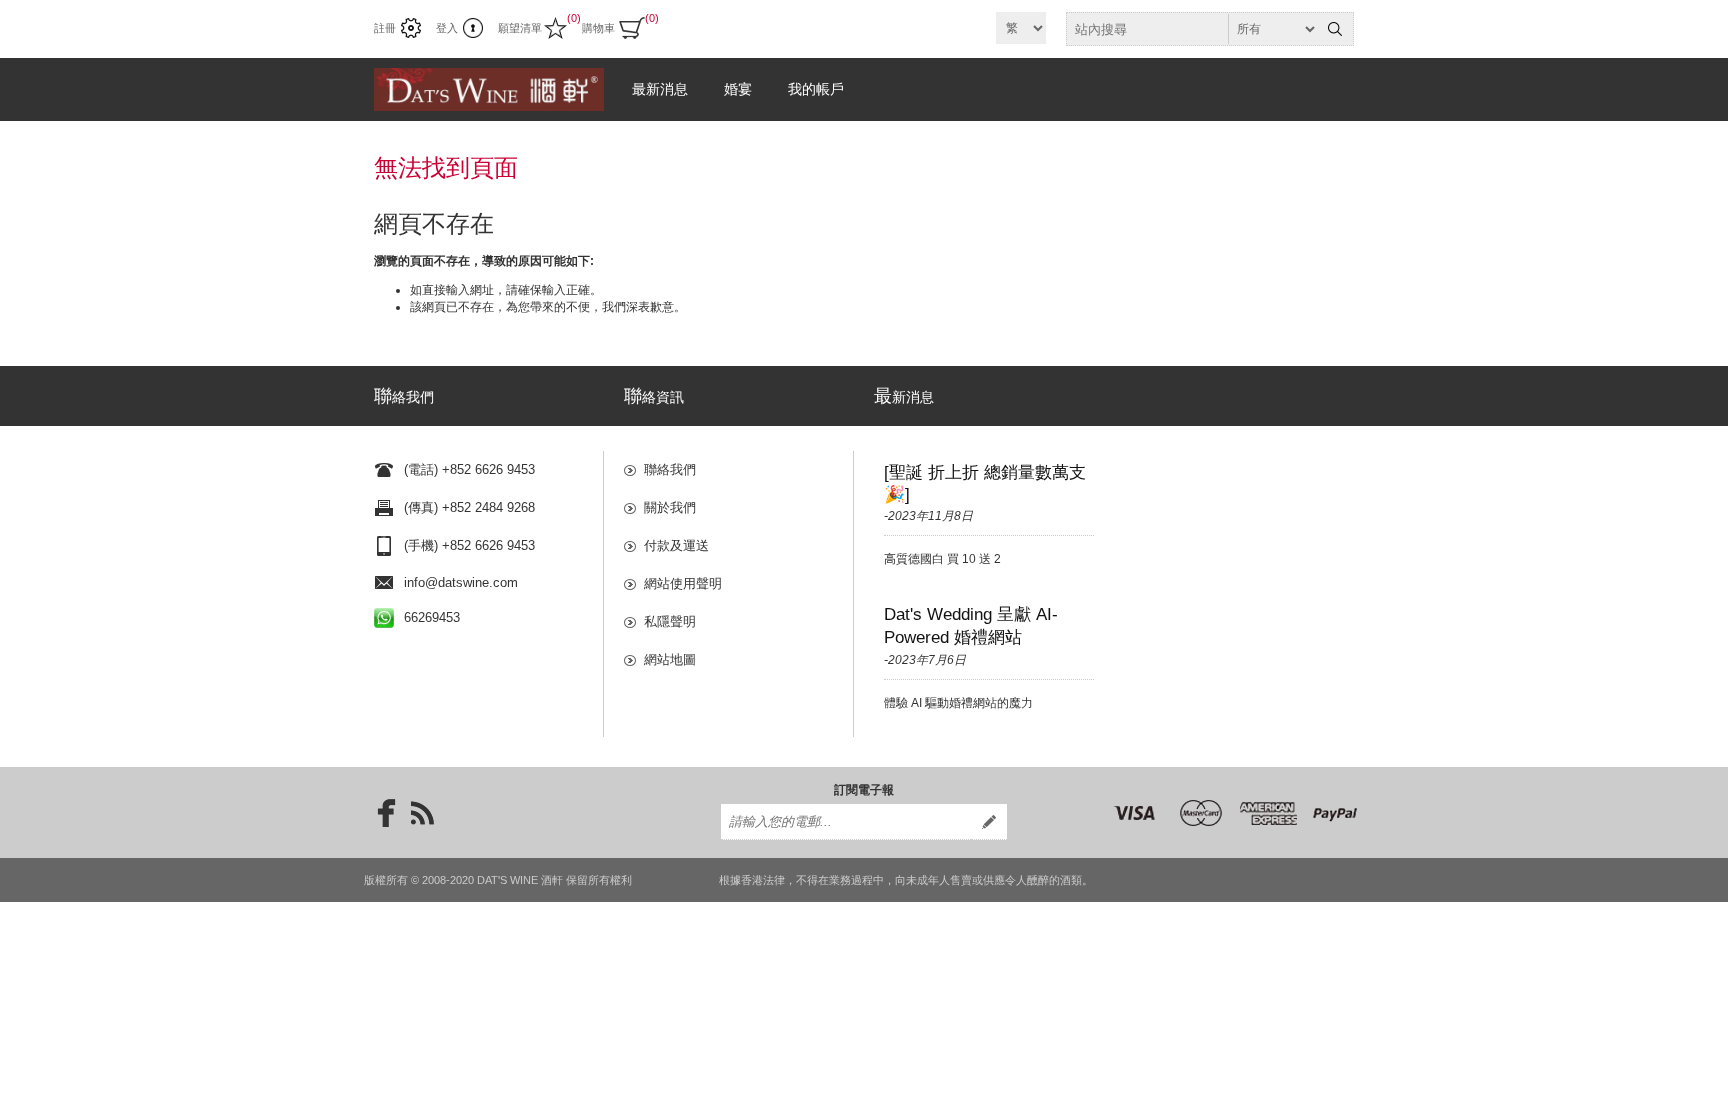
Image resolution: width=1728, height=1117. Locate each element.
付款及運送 (676, 545)
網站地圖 (670, 659)
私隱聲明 (670, 621)
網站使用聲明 (683, 583)
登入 (447, 28)
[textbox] (1192, 29)
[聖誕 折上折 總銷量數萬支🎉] (985, 483)
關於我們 (670, 507)
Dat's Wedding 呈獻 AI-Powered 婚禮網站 (971, 626)
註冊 (385, 28)
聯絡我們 (670, 469)
